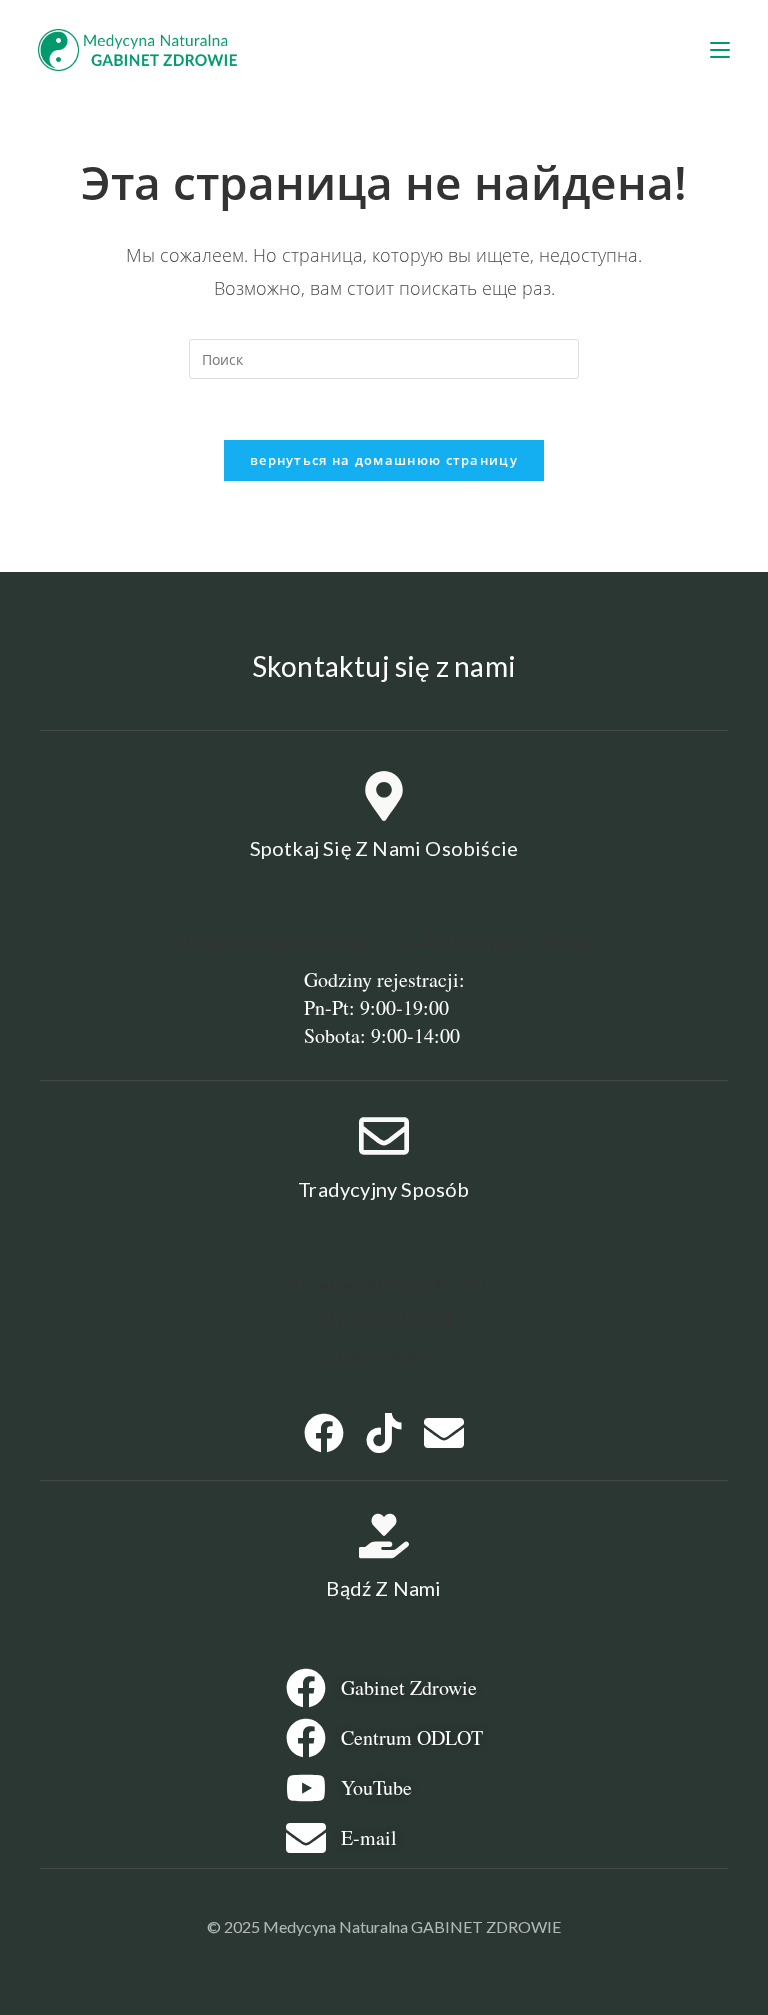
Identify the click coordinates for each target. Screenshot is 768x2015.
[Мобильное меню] (720, 50)
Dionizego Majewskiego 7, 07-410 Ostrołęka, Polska (384, 941)
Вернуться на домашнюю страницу (384, 460)
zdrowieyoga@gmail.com (384, 1282)
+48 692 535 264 (384, 1320)
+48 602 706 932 (384, 1358)
